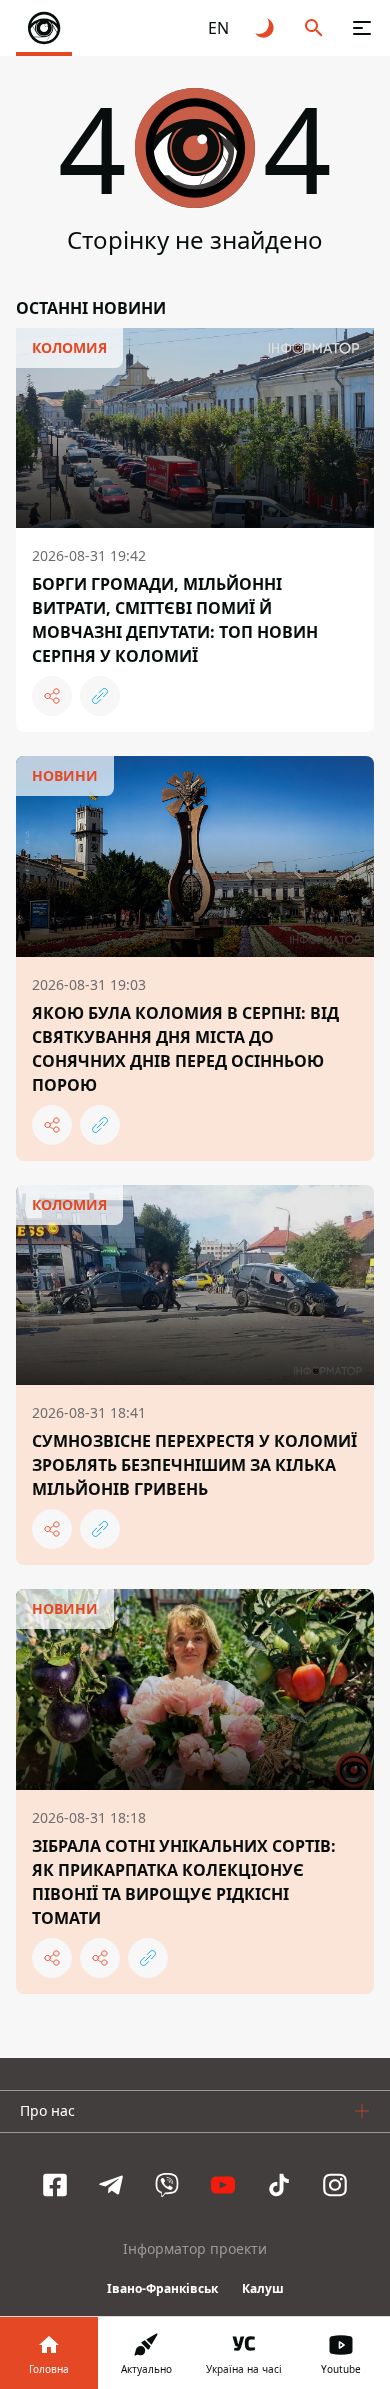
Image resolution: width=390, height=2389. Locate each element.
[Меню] (362, 28)
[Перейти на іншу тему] (266, 28)
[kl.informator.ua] (44, 28)
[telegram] (111, 2185)
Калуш (263, 2288)
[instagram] (335, 2185)
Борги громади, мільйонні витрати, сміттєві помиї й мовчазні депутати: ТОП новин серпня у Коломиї (175, 620)
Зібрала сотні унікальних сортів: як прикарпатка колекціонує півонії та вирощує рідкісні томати (184, 1882)
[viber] (167, 2185)
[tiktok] (279, 2185)
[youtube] (223, 2185)
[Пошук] (314, 28)
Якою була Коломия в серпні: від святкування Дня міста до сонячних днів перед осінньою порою (185, 1049)
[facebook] (55, 2185)
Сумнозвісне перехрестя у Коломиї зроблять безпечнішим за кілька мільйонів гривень (194, 1465)
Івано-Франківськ (162, 2288)
